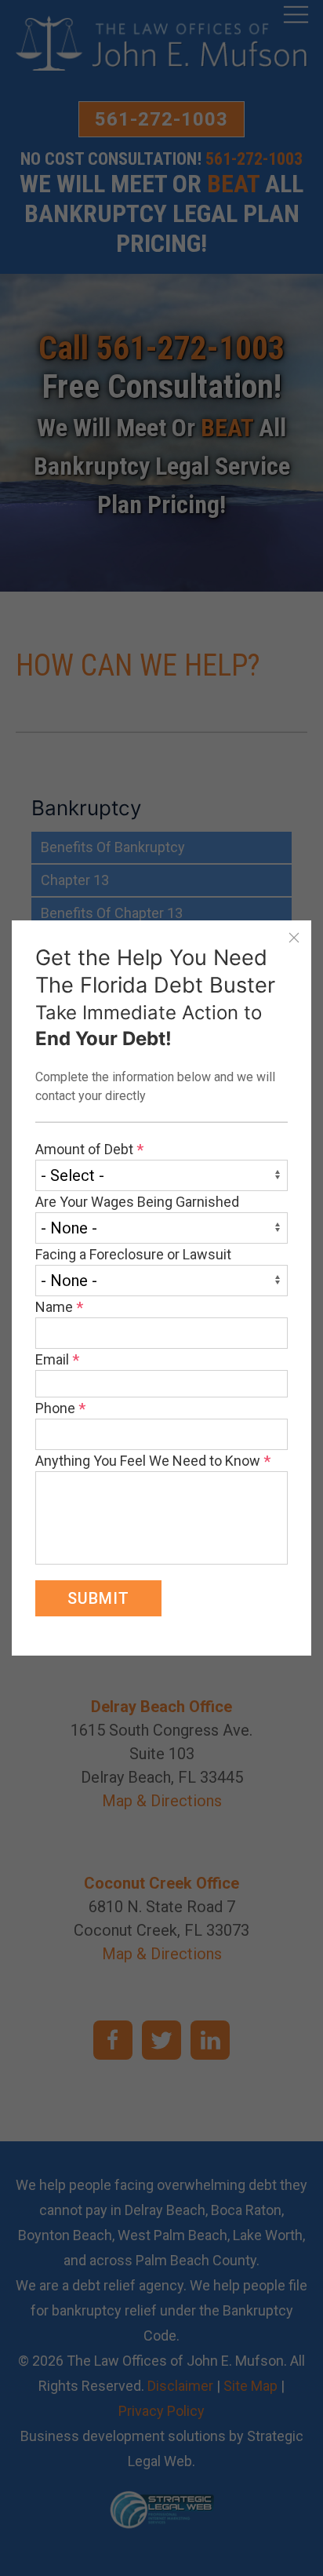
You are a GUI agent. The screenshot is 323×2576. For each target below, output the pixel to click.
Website (38, 931)
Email (57, 1359)
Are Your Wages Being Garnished (137, 1202)
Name (59, 1307)
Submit (98, 1598)
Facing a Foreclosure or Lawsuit (133, 1254)
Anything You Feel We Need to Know (153, 1461)
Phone (60, 1408)
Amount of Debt (89, 1149)
